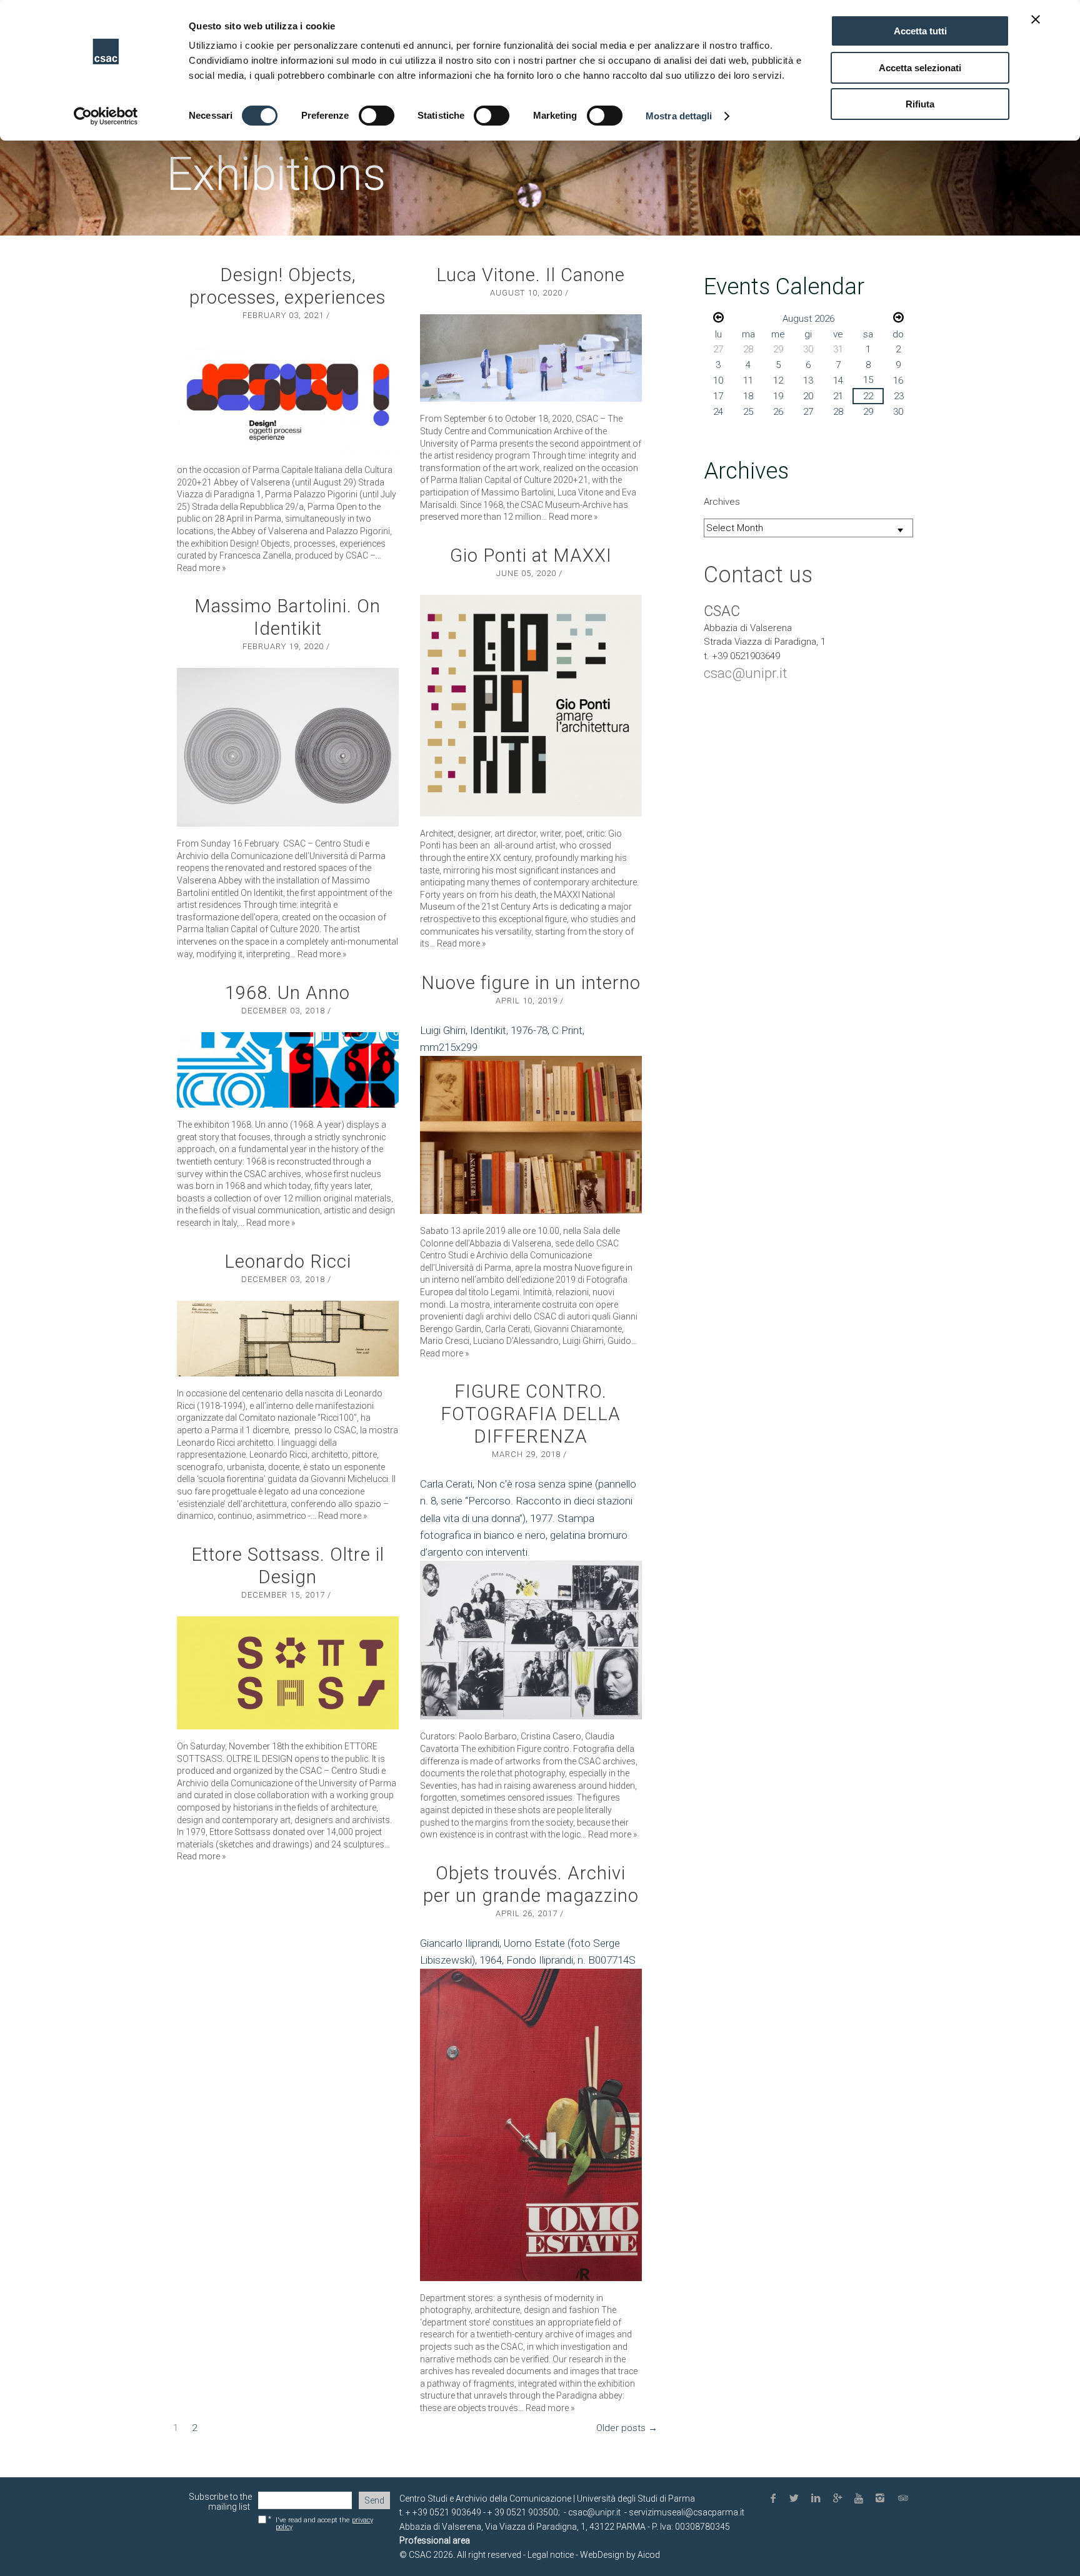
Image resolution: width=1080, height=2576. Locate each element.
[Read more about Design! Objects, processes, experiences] (288, 395)
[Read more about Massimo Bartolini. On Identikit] (288, 747)
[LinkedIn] (818, 2499)
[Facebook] (775, 2499)
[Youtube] (861, 2499)
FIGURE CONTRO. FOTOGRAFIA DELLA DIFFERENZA (531, 1414)
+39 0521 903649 (447, 2512)
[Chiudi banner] (1036, 19)
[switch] (377, 116)
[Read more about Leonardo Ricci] (288, 1339)
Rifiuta (920, 104)
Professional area (435, 2540)
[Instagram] (882, 2499)
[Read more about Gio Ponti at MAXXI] (531, 706)
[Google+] (839, 2499)
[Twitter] (797, 2499)
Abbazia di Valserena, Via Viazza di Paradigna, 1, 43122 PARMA (522, 2527)
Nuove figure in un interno (531, 983)
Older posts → (627, 2428)
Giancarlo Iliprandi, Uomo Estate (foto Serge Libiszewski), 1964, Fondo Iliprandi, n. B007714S (528, 1952)
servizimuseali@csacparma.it (687, 2512)
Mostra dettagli (679, 116)
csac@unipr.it (746, 673)
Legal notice (550, 2555)
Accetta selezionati (920, 68)
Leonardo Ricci (288, 1261)
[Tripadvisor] (904, 2499)
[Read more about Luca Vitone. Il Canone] (531, 358)
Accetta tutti (920, 31)
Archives (722, 502)
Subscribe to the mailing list (220, 2502)
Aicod (649, 2555)
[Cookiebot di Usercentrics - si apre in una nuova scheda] (106, 116)
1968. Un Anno (287, 993)
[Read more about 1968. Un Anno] (288, 1070)
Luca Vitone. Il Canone (531, 275)
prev (718, 317)
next (898, 317)
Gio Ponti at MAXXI (531, 555)
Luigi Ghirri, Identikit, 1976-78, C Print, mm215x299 (502, 1039)
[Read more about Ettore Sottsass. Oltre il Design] (288, 1673)
